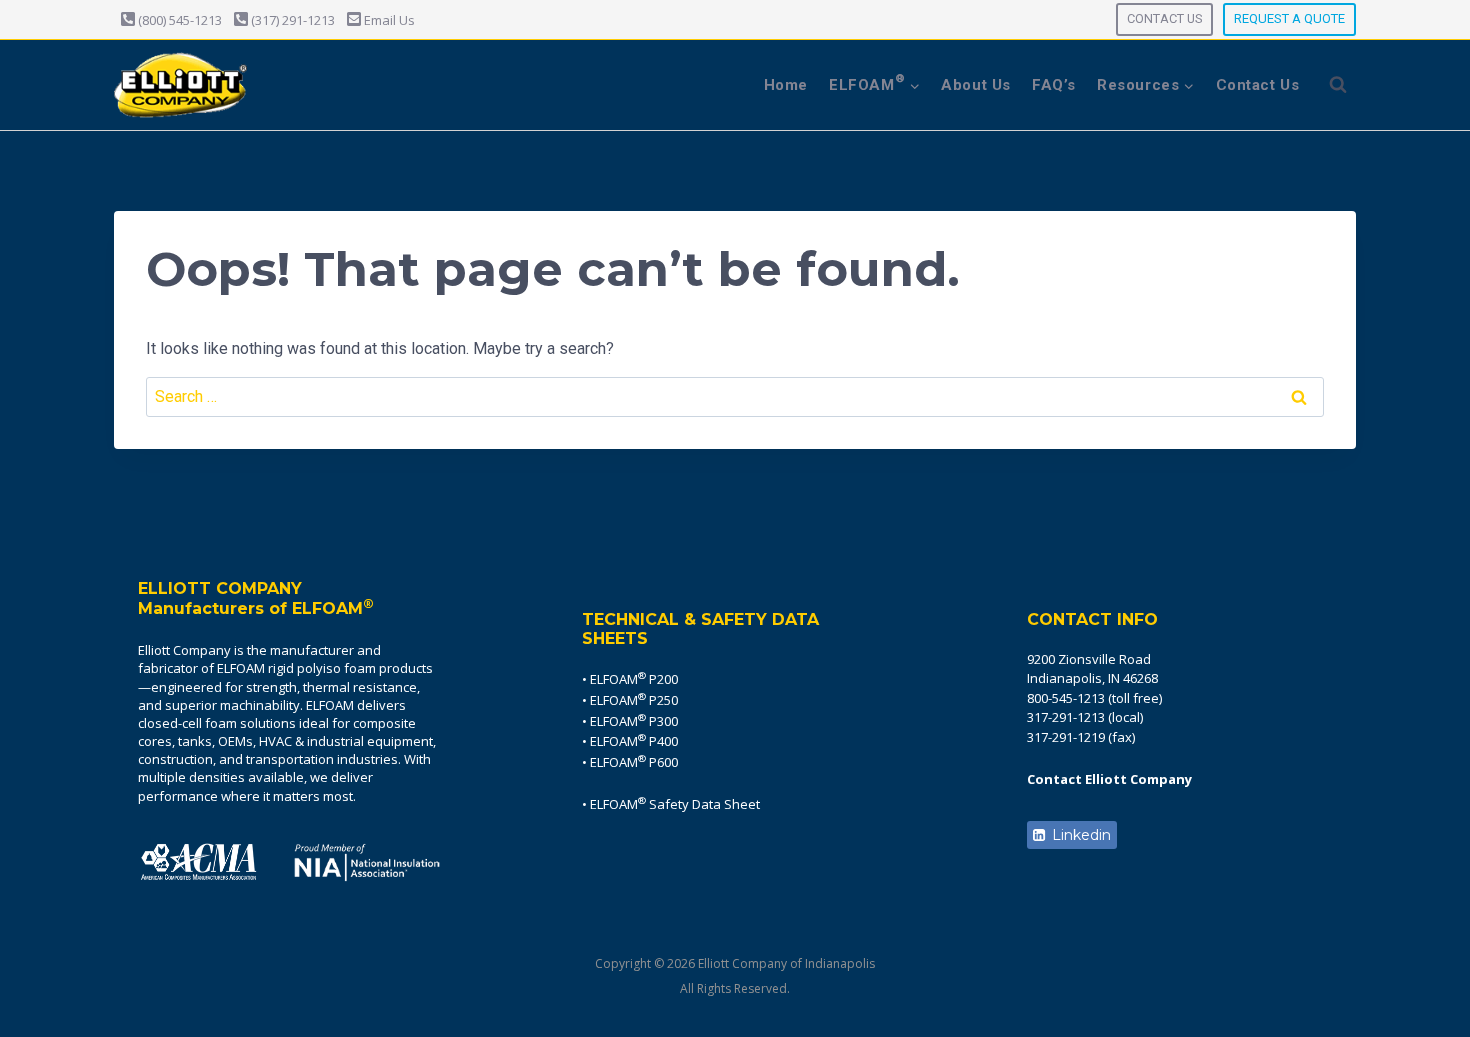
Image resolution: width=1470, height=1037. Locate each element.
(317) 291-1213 (291, 20)
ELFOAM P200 (634, 679)
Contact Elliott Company (1109, 779)
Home (786, 85)
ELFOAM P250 (634, 700)
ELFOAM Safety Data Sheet (675, 804)
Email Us (388, 20)
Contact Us (1258, 85)
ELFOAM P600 (634, 762)
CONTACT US (1164, 18)
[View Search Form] (1338, 85)
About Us (976, 85)
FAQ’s (1054, 85)
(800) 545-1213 (178, 20)
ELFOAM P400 (634, 741)
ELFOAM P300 (634, 721)
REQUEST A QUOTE (1289, 18)
